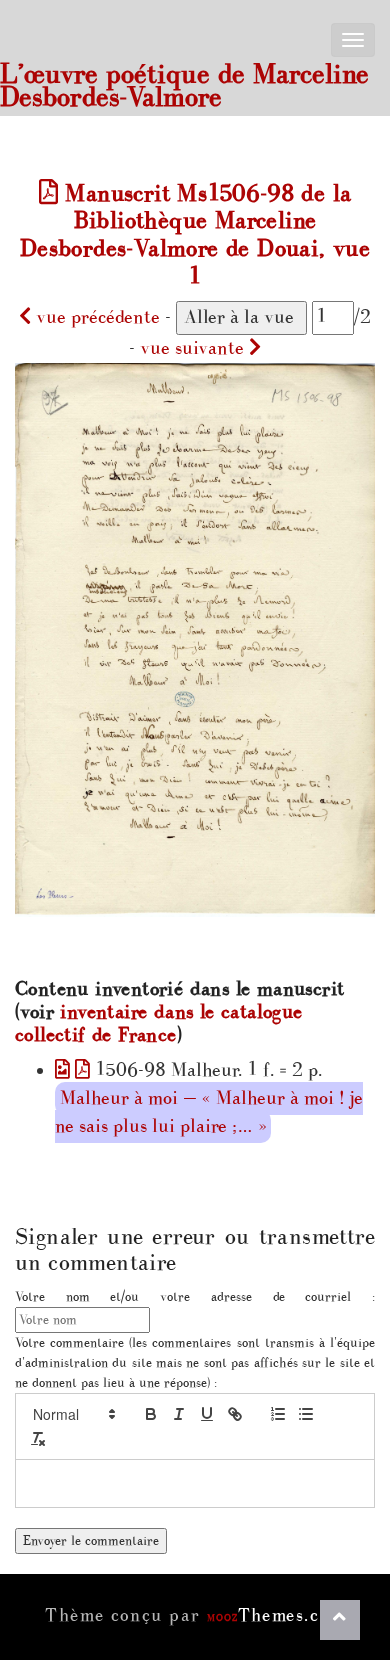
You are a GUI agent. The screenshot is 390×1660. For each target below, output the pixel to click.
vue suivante (194, 348)
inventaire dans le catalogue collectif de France (159, 1023)
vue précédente (95, 317)
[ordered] (278, 1414)
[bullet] (306, 1414)
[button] (73, 1414)
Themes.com (276, 1615)
